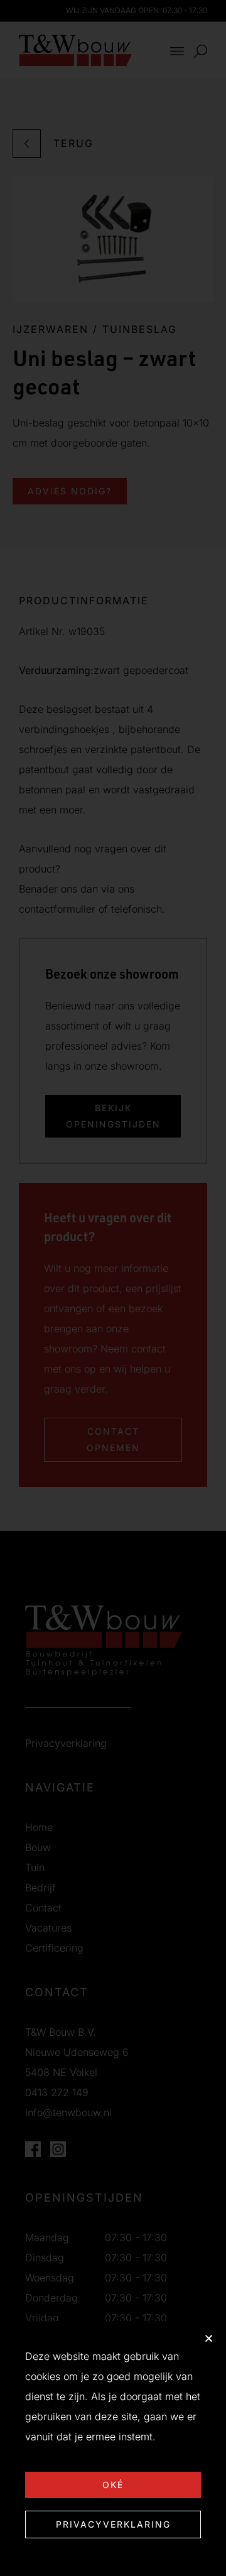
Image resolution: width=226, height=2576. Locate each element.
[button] (209, 2338)
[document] (113, 1288)
